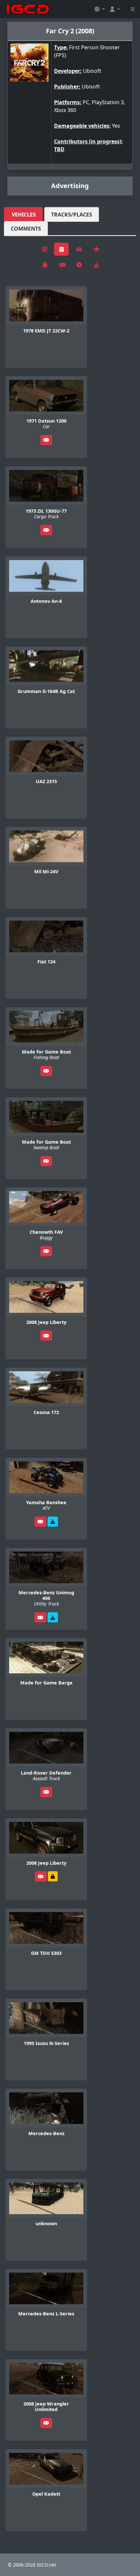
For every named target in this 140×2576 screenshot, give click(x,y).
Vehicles (24, 215)
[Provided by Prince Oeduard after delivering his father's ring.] (53, 1876)
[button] (100, 9)
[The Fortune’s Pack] (53, 1522)
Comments (26, 229)
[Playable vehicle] (46, 440)
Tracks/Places (72, 215)
